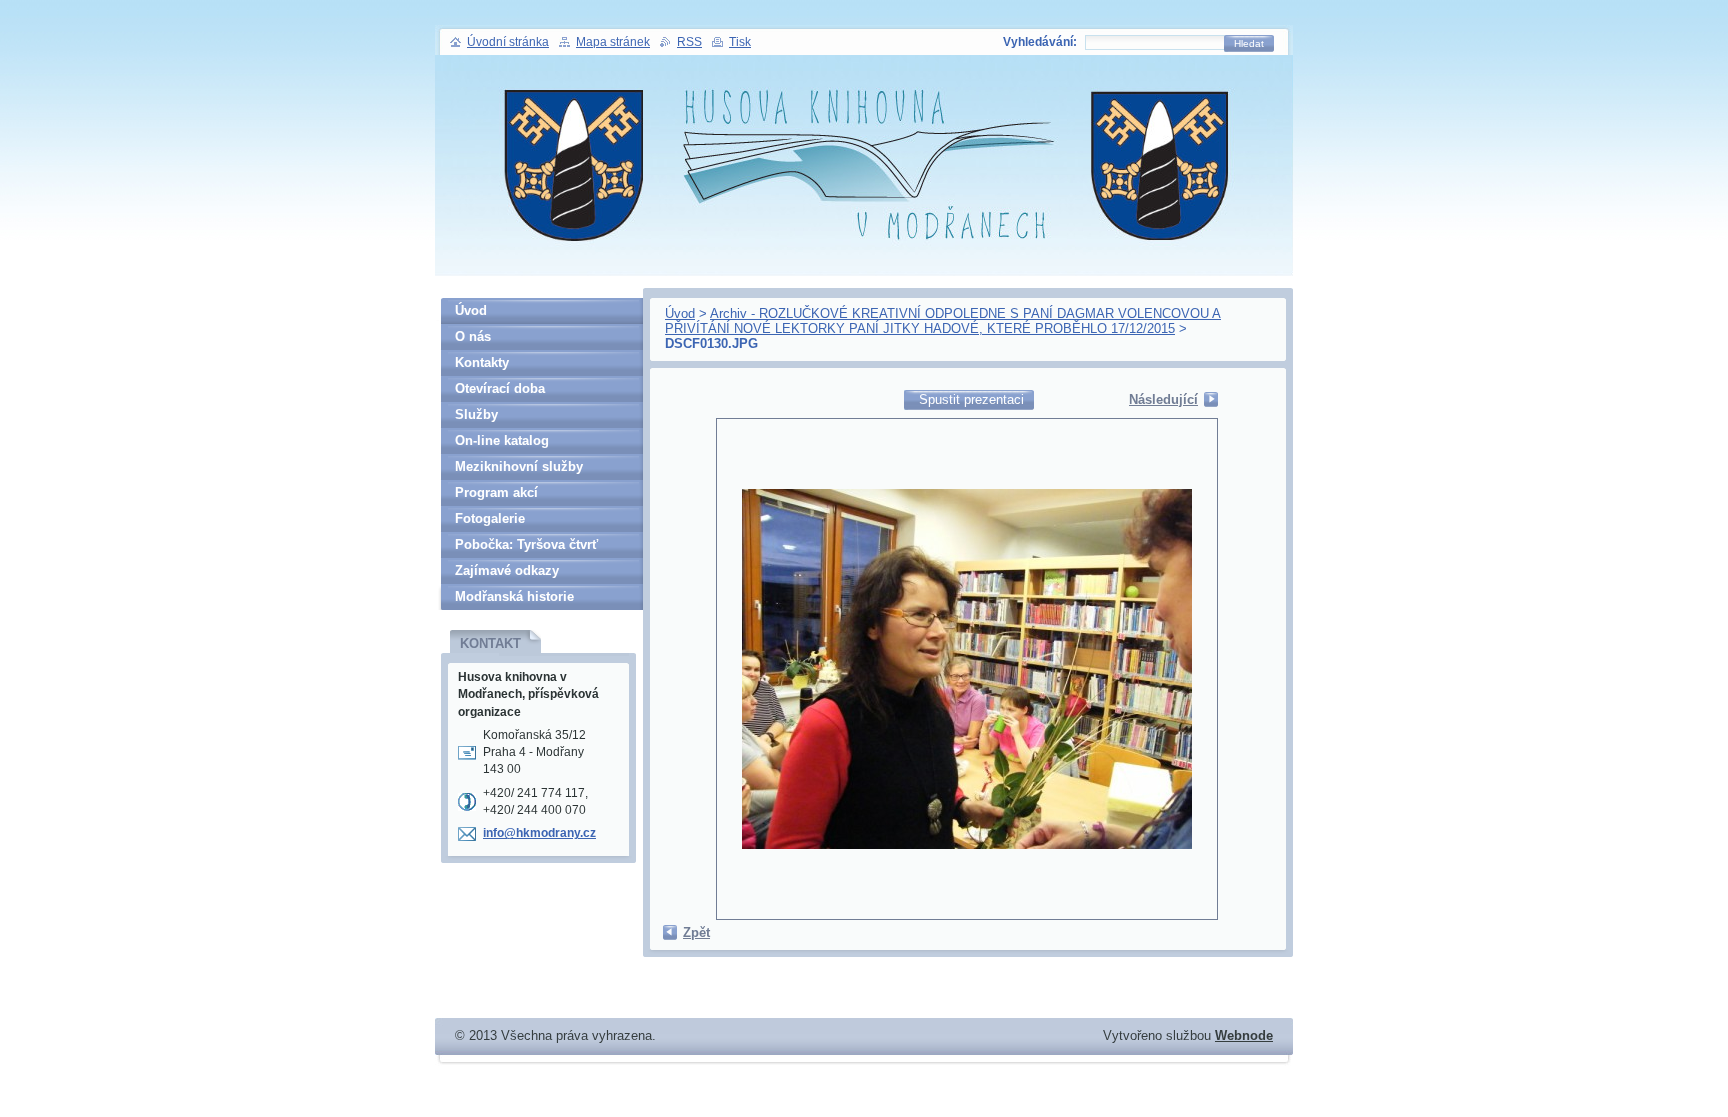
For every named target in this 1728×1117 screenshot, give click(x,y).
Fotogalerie (490, 518)
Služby (476, 414)
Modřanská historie (514, 596)
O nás (473, 336)
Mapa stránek (613, 42)
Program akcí (496, 492)
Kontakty (482, 362)
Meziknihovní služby (519, 466)
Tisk (740, 42)
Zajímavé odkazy (507, 570)
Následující (1163, 399)
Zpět (696, 932)
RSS (689, 42)
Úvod (680, 313)
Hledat (1249, 43)
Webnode (1244, 1035)
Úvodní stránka (508, 42)
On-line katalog (502, 440)
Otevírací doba (500, 388)
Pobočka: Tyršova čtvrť (526, 544)
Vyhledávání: (1040, 42)
